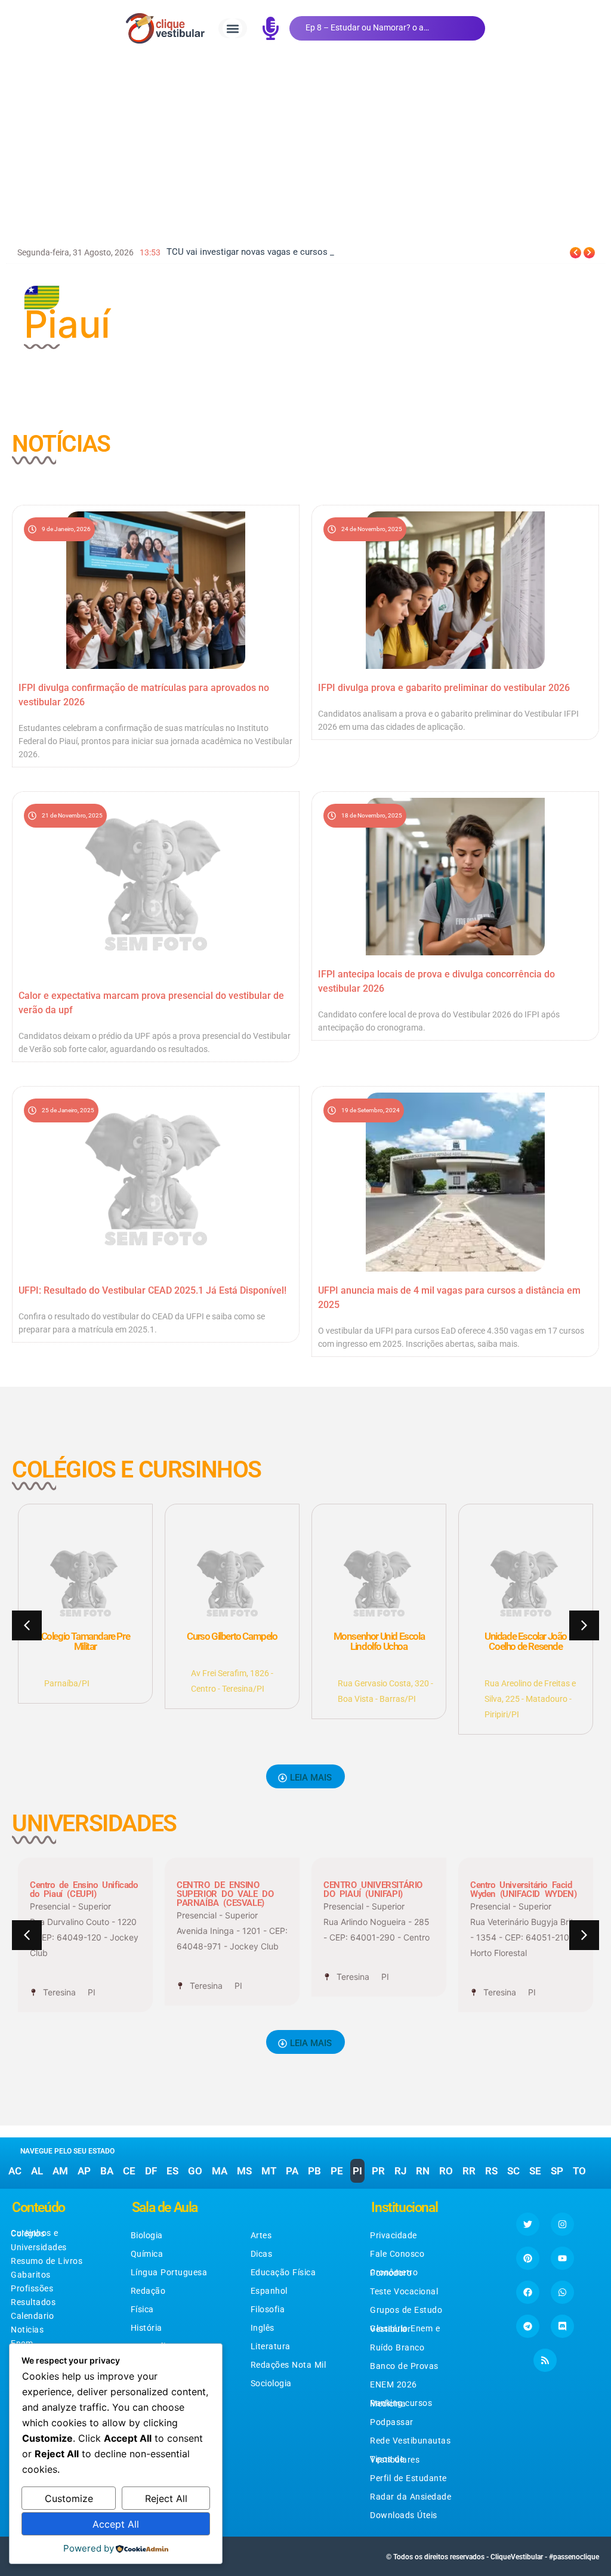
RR (469, 2171)
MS (244, 2171)
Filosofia (268, 2309)
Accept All (116, 2524)
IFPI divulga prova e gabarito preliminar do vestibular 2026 (444, 688)
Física (142, 2309)
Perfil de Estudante (408, 2478)
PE (337, 2171)
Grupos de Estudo (406, 2310)
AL (37, 2171)
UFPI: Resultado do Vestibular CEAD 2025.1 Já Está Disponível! (152, 1290)
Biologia (147, 2235)
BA (107, 2171)
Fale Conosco (397, 2254)
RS (491, 2171)
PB (314, 2171)
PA (292, 2171)
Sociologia (271, 2383)
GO (195, 2171)
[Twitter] (528, 2224)
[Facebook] (528, 2292)
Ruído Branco (397, 2347)
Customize (69, 2498)
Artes (261, 2235)
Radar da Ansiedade (411, 2497)
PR (378, 2171)
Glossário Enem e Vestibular (405, 2329)
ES (172, 2171)
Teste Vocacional (404, 2291)
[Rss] (545, 2360)
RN (423, 2171)
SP (557, 2171)
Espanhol (269, 2291)
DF (151, 2171)
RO (446, 2171)
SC (513, 2171)
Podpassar (392, 2422)
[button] (232, 28)
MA (220, 2171)
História (146, 2328)
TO (579, 2171)
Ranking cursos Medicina (401, 2403)
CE (129, 2171)
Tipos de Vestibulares (395, 2459)
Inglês (263, 2328)
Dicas (262, 2254)
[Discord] (562, 2326)
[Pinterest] (528, 2258)
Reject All (166, 2498)
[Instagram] (562, 2224)
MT (269, 2171)
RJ (400, 2171)
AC (15, 2171)
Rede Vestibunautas (410, 2441)
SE (535, 2171)
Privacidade (394, 2235)
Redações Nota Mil (288, 2365)
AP (84, 2171)
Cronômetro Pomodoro (394, 2273)
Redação (148, 2291)
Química (147, 2254)
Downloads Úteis (404, 2515)
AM (60, 2171)
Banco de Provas (404, 2366)
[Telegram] (528, 2326)
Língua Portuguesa (169, 2272)
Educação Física (283, 2272)
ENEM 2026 (394, 2384)
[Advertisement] (305, 146)
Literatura (271, 2346)
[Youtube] (562, 2258)
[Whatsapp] (562, 2292)
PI (357, 2171)
